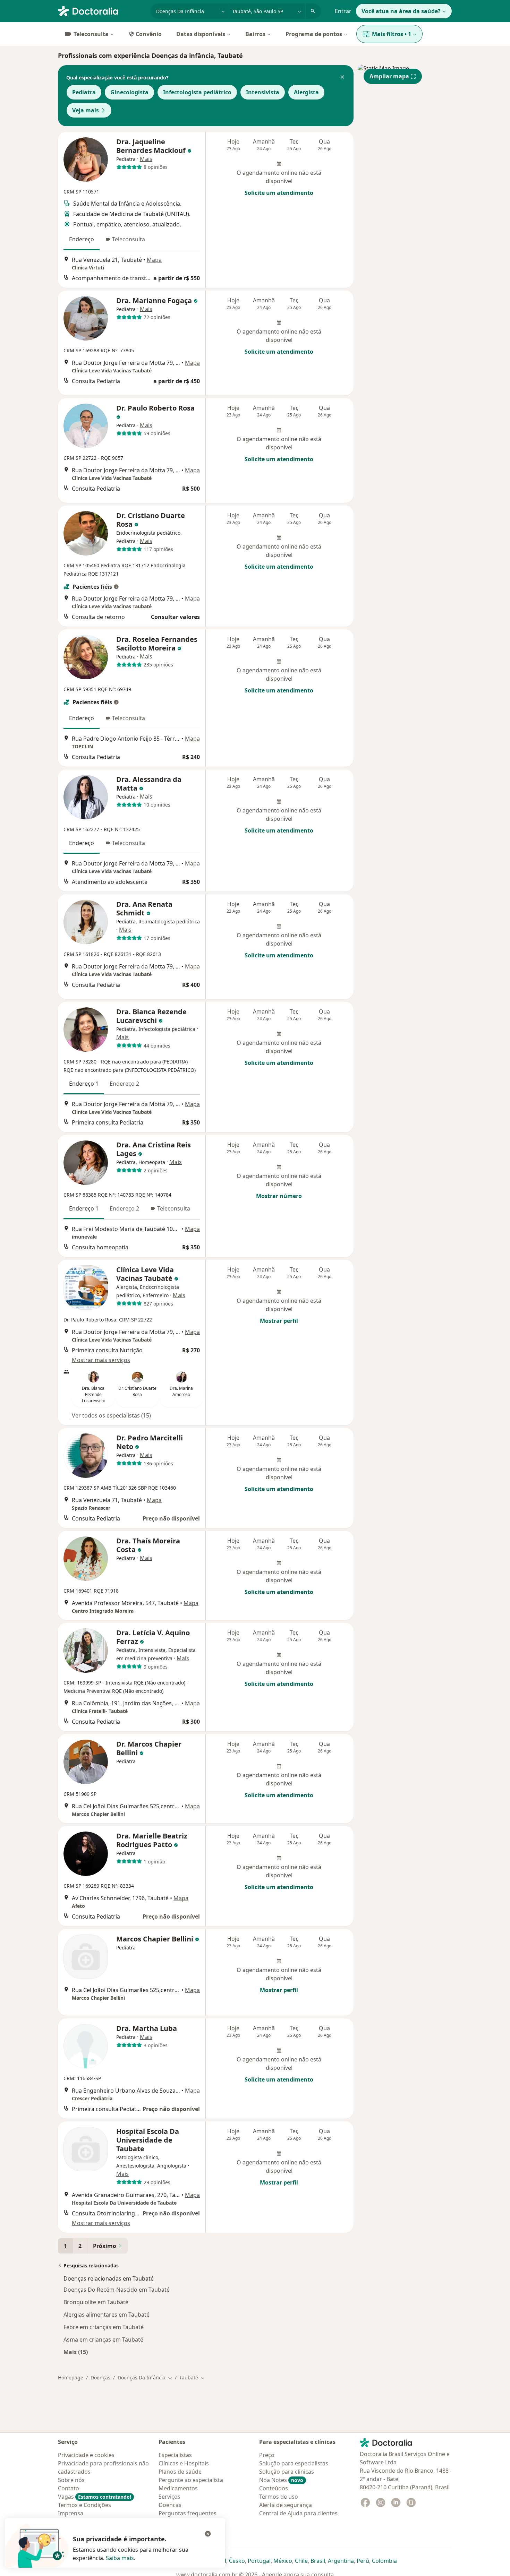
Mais (146, 159)
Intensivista (263, 92)
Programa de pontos (314, 34)
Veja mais (86, 110)
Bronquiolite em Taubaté (96, 2302)
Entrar (343, 11)
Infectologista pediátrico (197, 92)
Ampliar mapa (389, 76)
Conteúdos (274, 2488)
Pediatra (84, 92)
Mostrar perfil (279, 1321)
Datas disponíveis (201, 34)
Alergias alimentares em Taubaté (107, 2315)
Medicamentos (178, 2488)
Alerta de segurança (286, 2505)
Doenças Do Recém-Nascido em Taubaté (117, 2290)
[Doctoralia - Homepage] (101, 10)
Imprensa (71, 2513)
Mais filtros (392, 34)
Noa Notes (281, 2480)
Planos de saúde (180, 2472)
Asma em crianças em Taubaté (103, 2340)
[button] (342, 78)
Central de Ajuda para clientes (298, 2513)
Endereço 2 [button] (124, 1084)
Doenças (100, 2377)
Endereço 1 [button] (84, 1084)
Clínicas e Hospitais (184, 2463)
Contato (69, 2488)
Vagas (95, 2497)
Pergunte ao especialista (191, 2480)
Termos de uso (279, 2497)
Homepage (71, 2377)
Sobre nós (71, 2480)
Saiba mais (120, 2558)
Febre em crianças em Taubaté (104, 2327)
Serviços (169, 2497)
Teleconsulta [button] (129, 239)
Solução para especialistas (294, 2463)
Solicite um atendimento (279, 193)
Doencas (170, 2505)
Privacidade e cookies (86, 2455)
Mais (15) (76, 2352)
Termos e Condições (84, 2505)
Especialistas (175, 2455)
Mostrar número (279, 1196)
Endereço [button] (82, 239)
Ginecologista (129, 92)
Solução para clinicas (287, 2472)
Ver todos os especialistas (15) (111, 1415)
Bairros (255, 34)
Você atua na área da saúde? (401, 11)
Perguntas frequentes (188, 2513)
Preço (267, 2455)
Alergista (306, 92)
